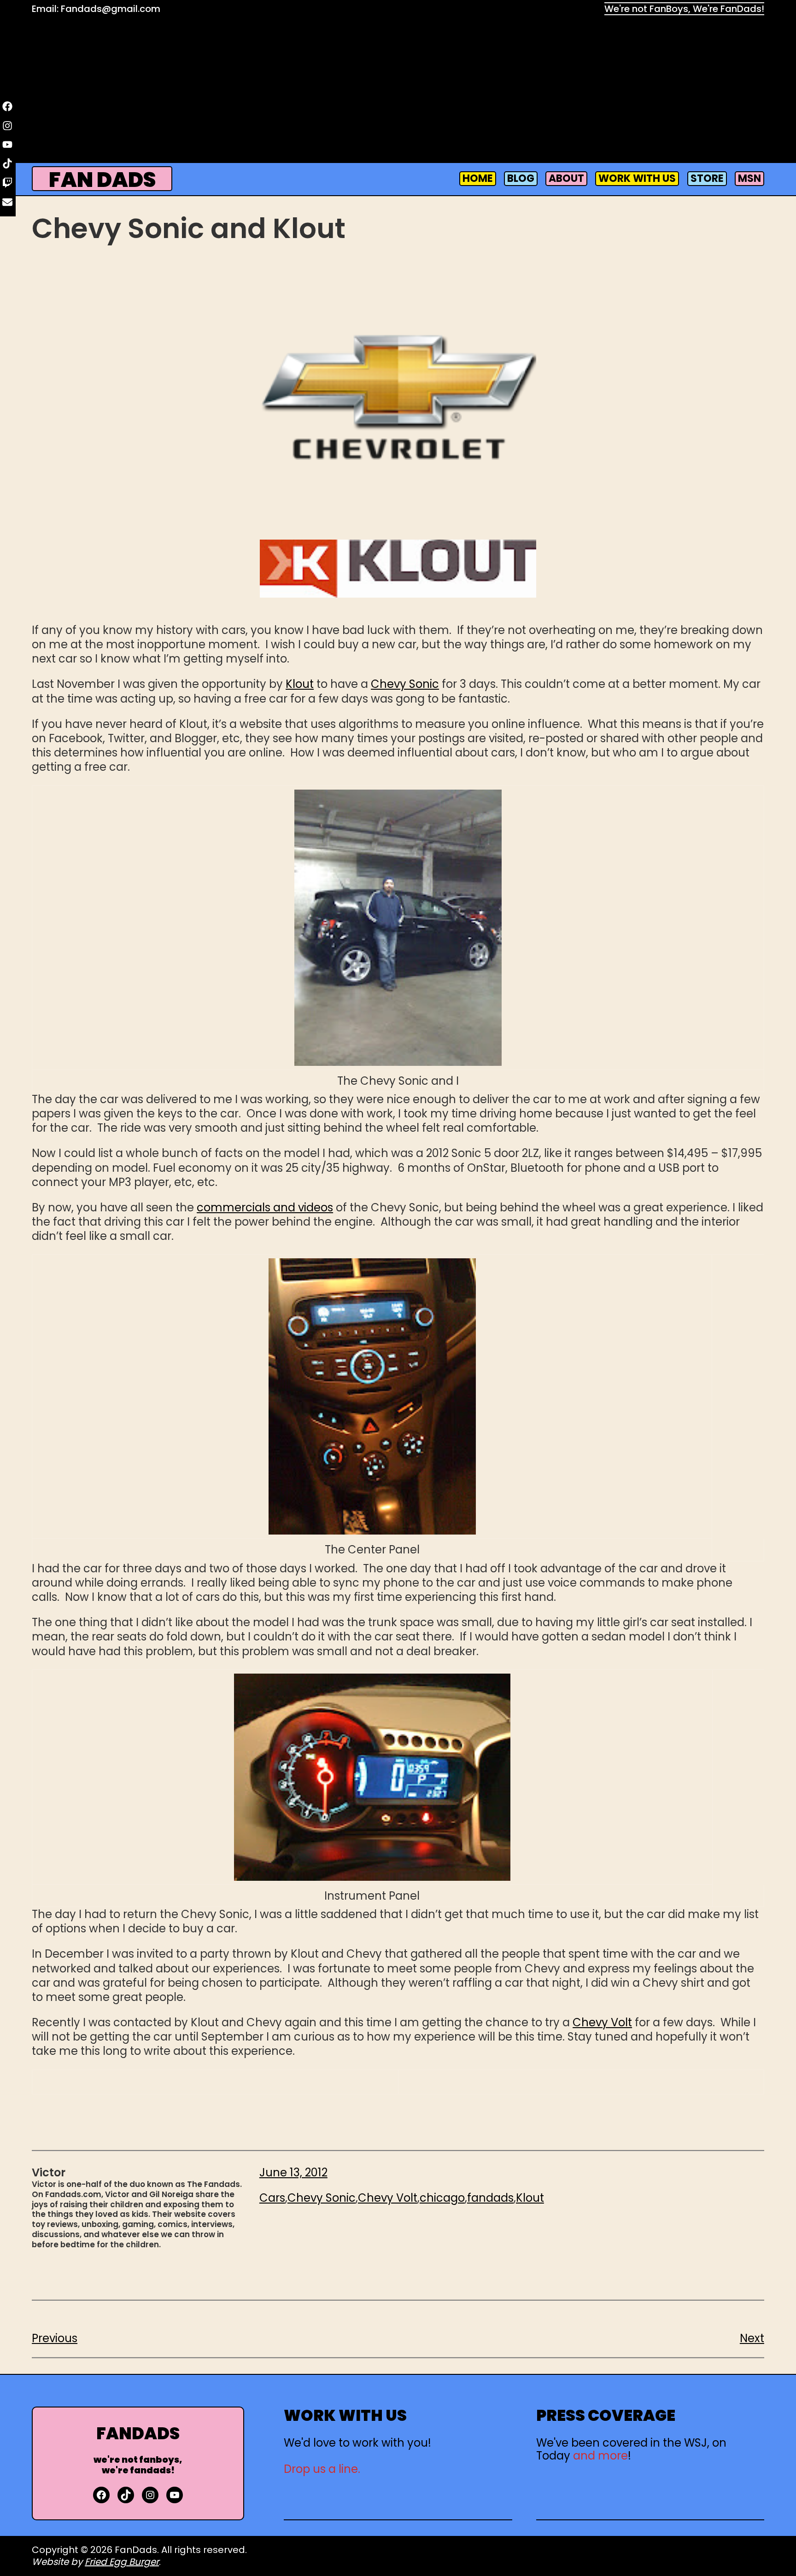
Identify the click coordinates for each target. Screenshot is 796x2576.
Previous (55, 2338)
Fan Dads (102, 180)
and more (600, 2456)
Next (752, 2338)
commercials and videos (265, 1207)
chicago (442, 2198)
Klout (300, 684)
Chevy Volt (602, 2022)
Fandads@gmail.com (111, 9)
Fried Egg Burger (122, 2562)
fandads (490, 2198)
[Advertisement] (398, 91)
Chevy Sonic (405, 684)
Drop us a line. (322, 2469)
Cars (272, 2198)
